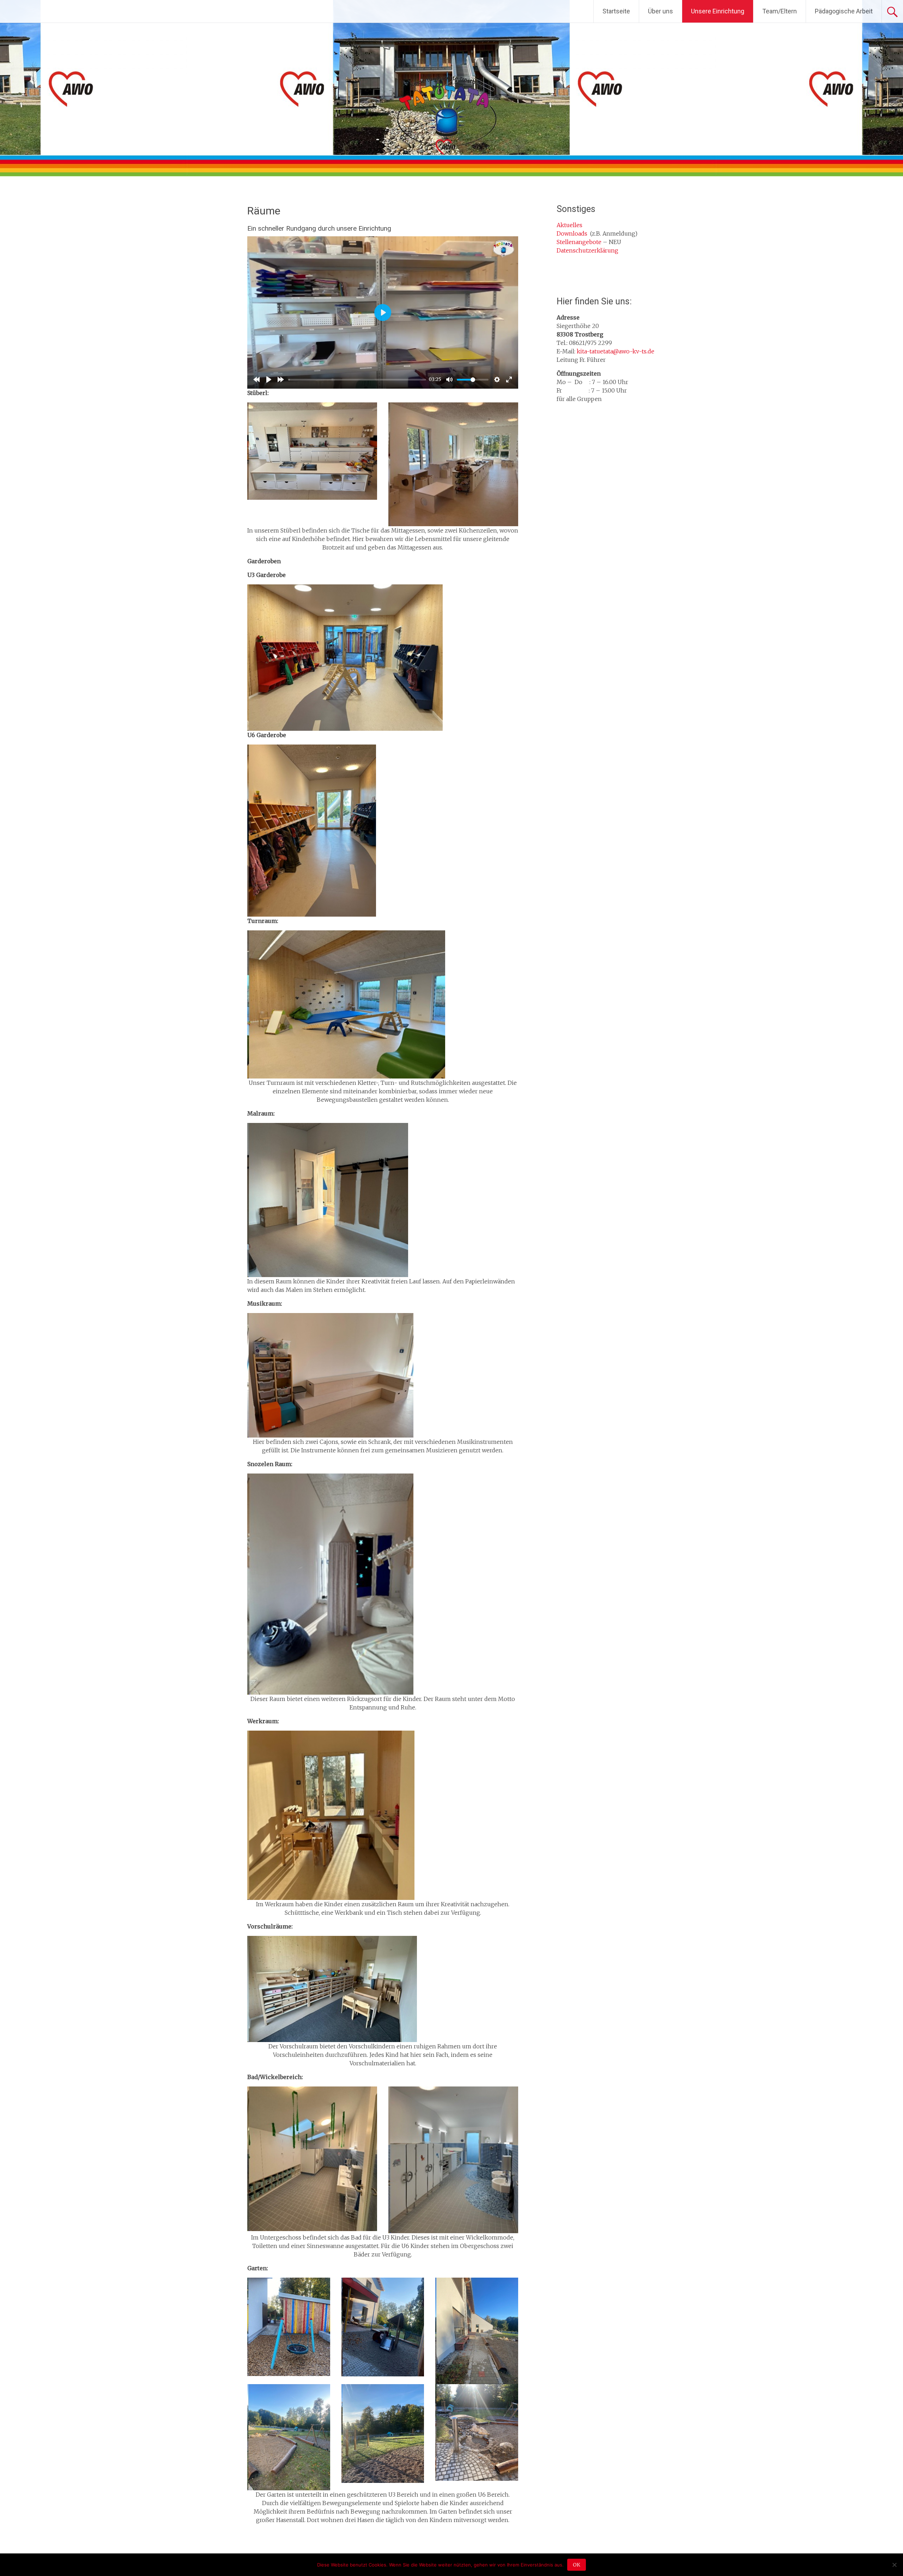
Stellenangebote (579, 242)
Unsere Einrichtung (718, 11)
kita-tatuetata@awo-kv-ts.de (616, 351)
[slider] (357, 380)
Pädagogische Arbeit (844, 11)
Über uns (660, 11)
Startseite (616, 11)
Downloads (572, 233)
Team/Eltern (780, 11)
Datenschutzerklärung (587, 250)
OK (577, 2565)
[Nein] (894, 2565)
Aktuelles (569, 225)
